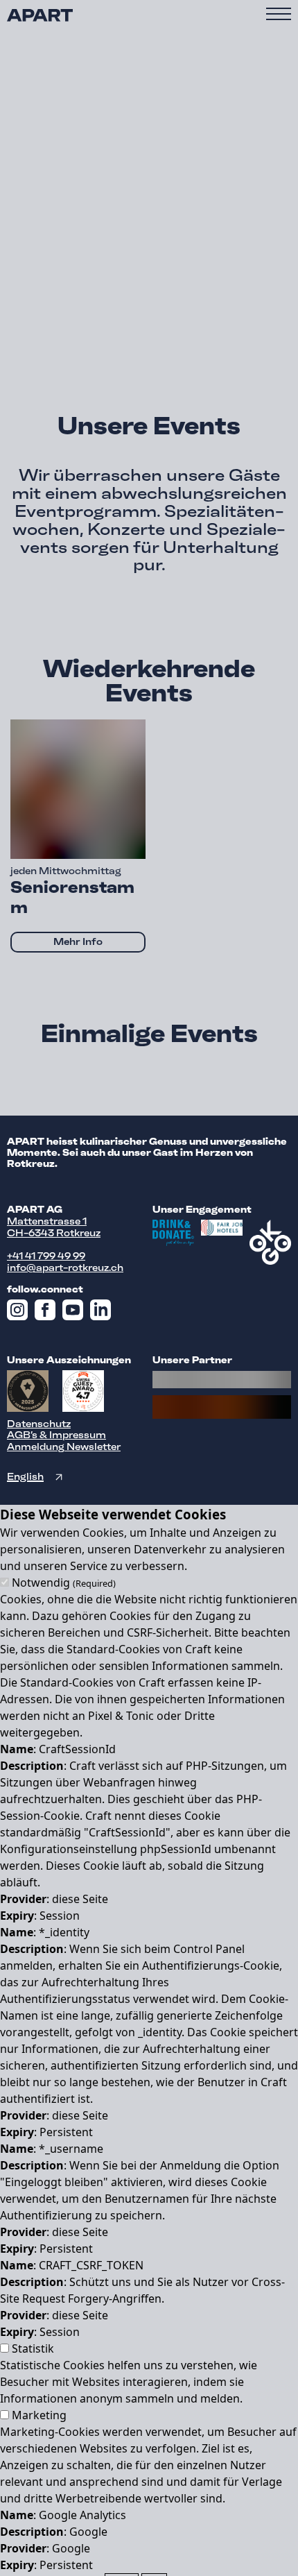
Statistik (33, 2348)
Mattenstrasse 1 (47, 1221)
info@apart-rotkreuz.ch (65, 1268)
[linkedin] (104, 1313)
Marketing (39, 2415)
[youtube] (76, 1313)
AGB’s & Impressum (56, 1435)
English (25, 1477)
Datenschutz (39, 1424)
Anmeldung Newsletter (64, 1447)
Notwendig (64, 1583)
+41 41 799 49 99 (46, 1256)
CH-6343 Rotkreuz (54, 1233)
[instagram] (21, 1313)
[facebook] (49, 1313)
